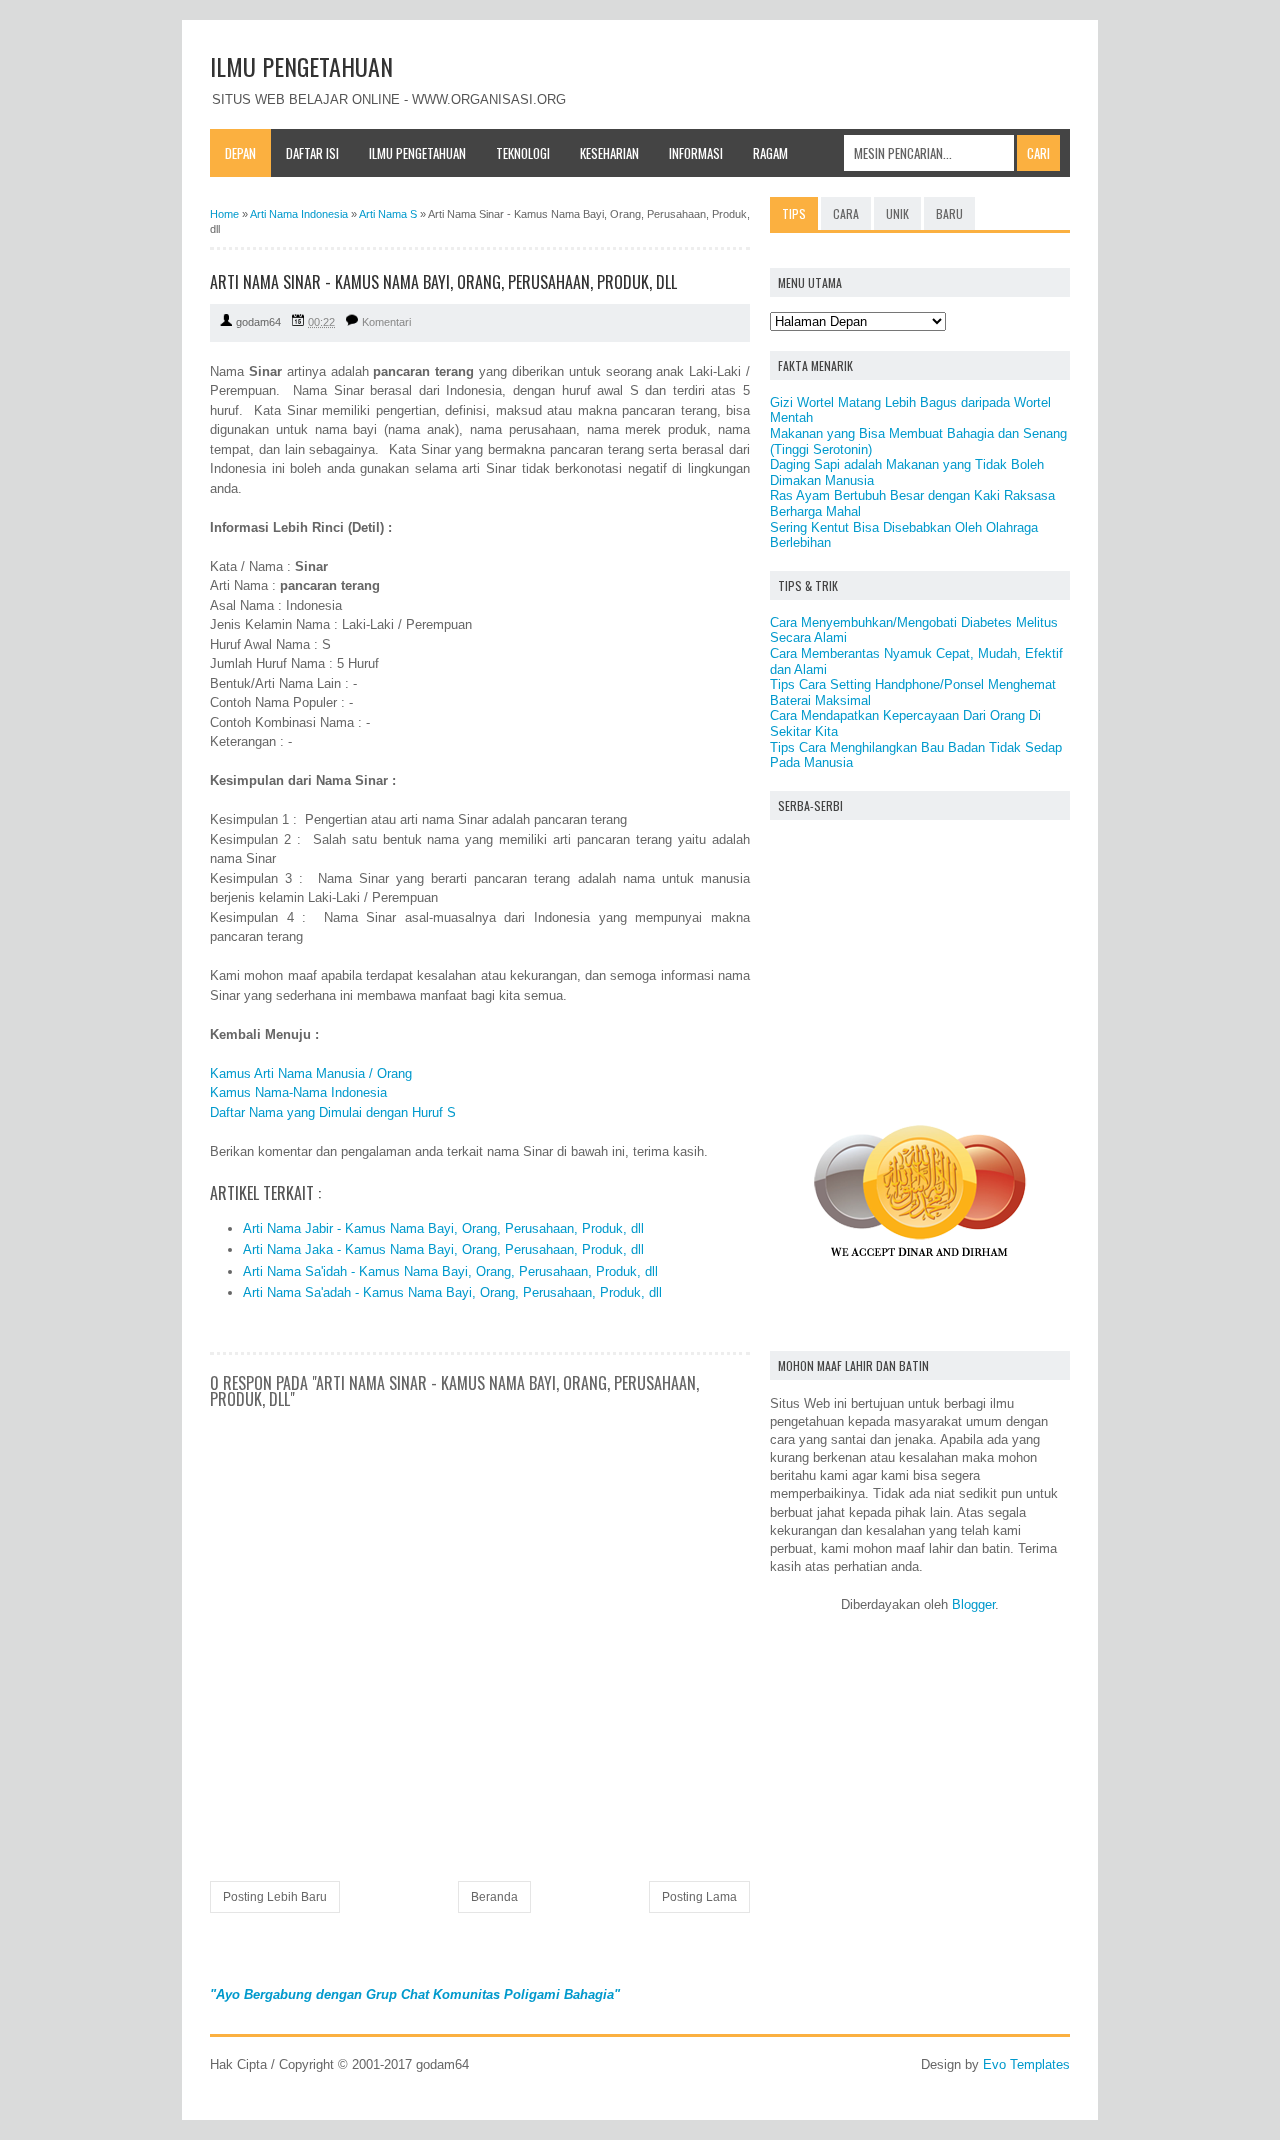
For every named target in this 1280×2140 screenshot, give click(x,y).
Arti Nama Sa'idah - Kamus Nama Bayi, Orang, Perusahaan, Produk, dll (450, 1271)
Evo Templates (1026, 2064)
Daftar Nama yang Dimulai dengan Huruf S (333, 1112)
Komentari (386, 322)
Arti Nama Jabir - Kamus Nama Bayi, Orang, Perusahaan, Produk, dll (443, 1228)
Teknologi (523, 153)
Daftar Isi (312, 153)
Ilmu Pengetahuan (417, 153)
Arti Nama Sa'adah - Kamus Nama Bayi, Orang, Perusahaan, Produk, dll (452, 1292)
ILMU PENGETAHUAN (301, 66)
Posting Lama (699, 1897)
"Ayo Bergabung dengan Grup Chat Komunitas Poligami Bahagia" (415, 1994)
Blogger (973, 1604)
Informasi (696, 153)
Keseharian (609, 153)
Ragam (770, 153)
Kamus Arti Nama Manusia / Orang (311, 1073)
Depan (240, 153)
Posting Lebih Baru (275, 1897)
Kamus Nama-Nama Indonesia (298, 1092)
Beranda (494, 1897)
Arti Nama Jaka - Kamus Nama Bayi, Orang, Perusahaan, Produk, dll (443, 1249)
